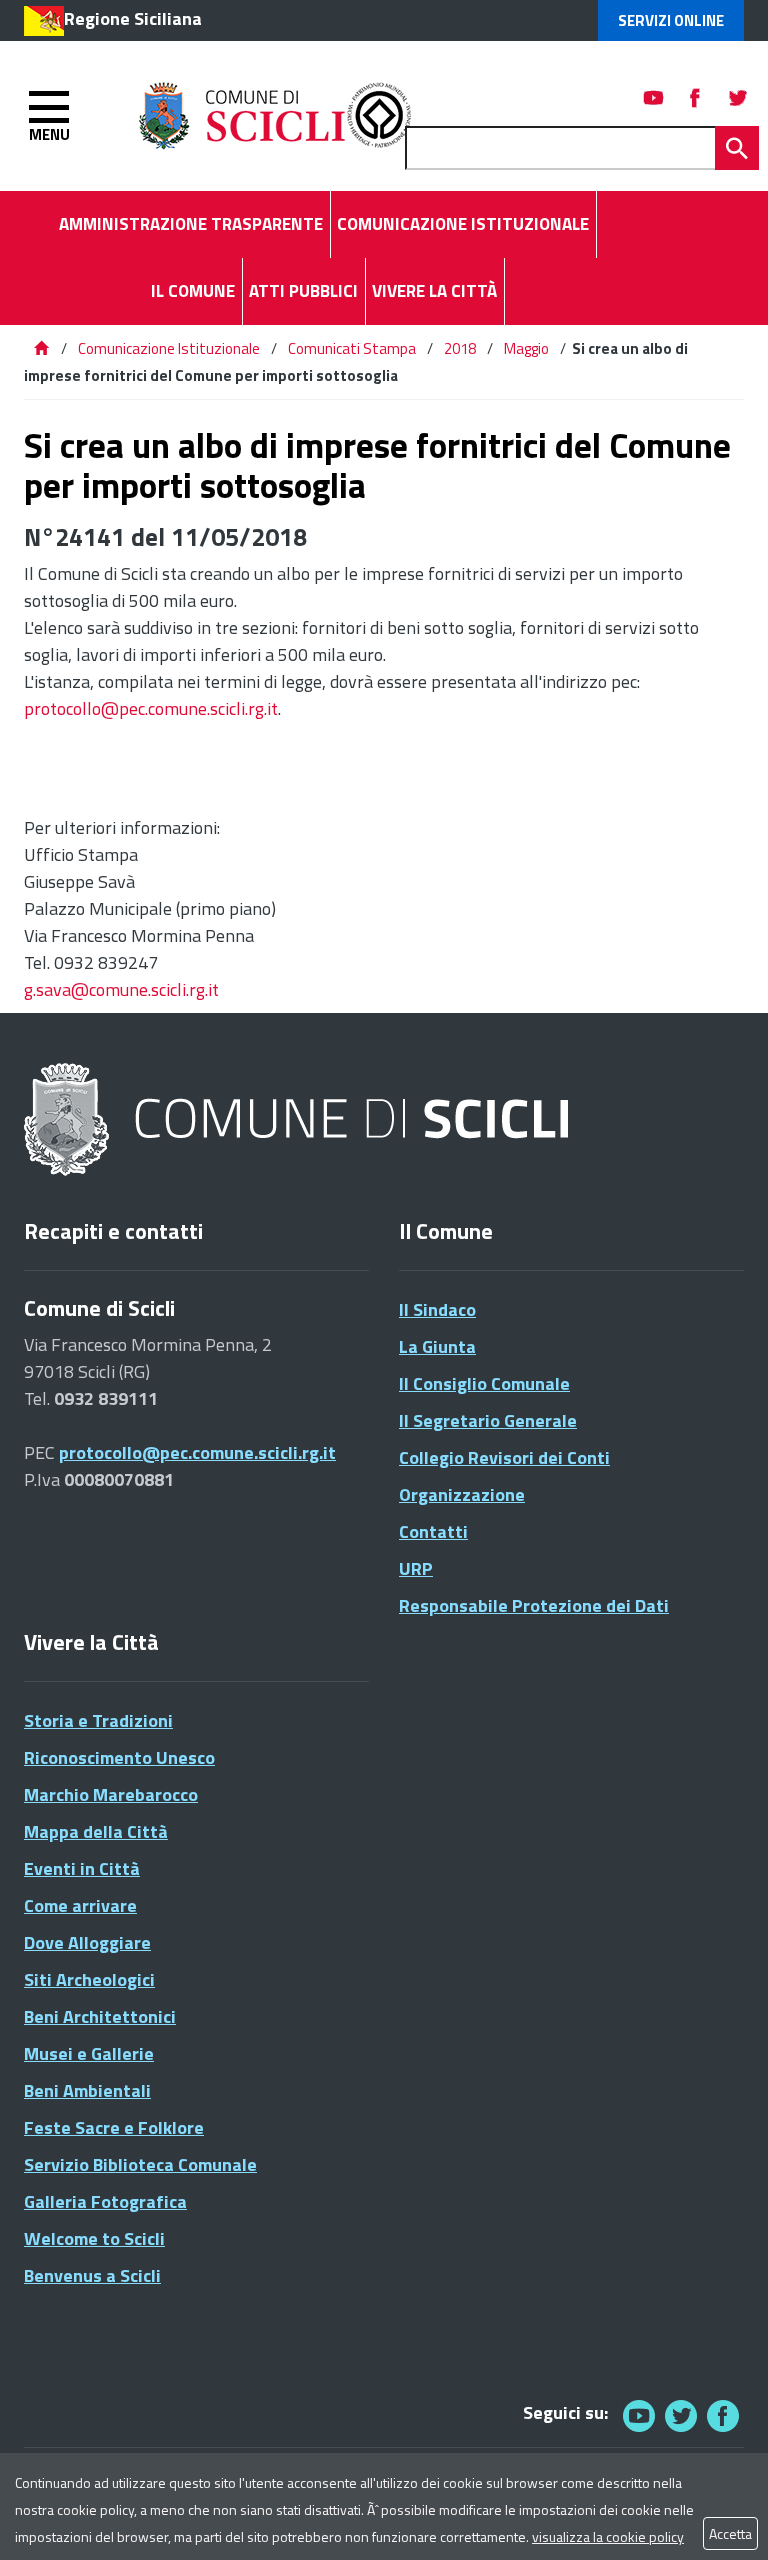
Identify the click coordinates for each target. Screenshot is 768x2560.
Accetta (730, 2533)
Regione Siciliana (133, 18)
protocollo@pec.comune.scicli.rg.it (151, 708)
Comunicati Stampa (352, 348)
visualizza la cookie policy (608, 2536)
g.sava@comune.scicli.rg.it (121, 989)
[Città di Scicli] (299, 1120)
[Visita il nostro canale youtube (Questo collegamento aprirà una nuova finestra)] (654, 97)
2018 (460, 348)
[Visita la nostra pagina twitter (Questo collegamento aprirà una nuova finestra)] (738, 97)
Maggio (526, 348)
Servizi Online (671, 20)
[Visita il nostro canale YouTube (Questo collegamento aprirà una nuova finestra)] (681, 2415)
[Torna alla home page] (41, 348)
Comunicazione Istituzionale (169, 348)
